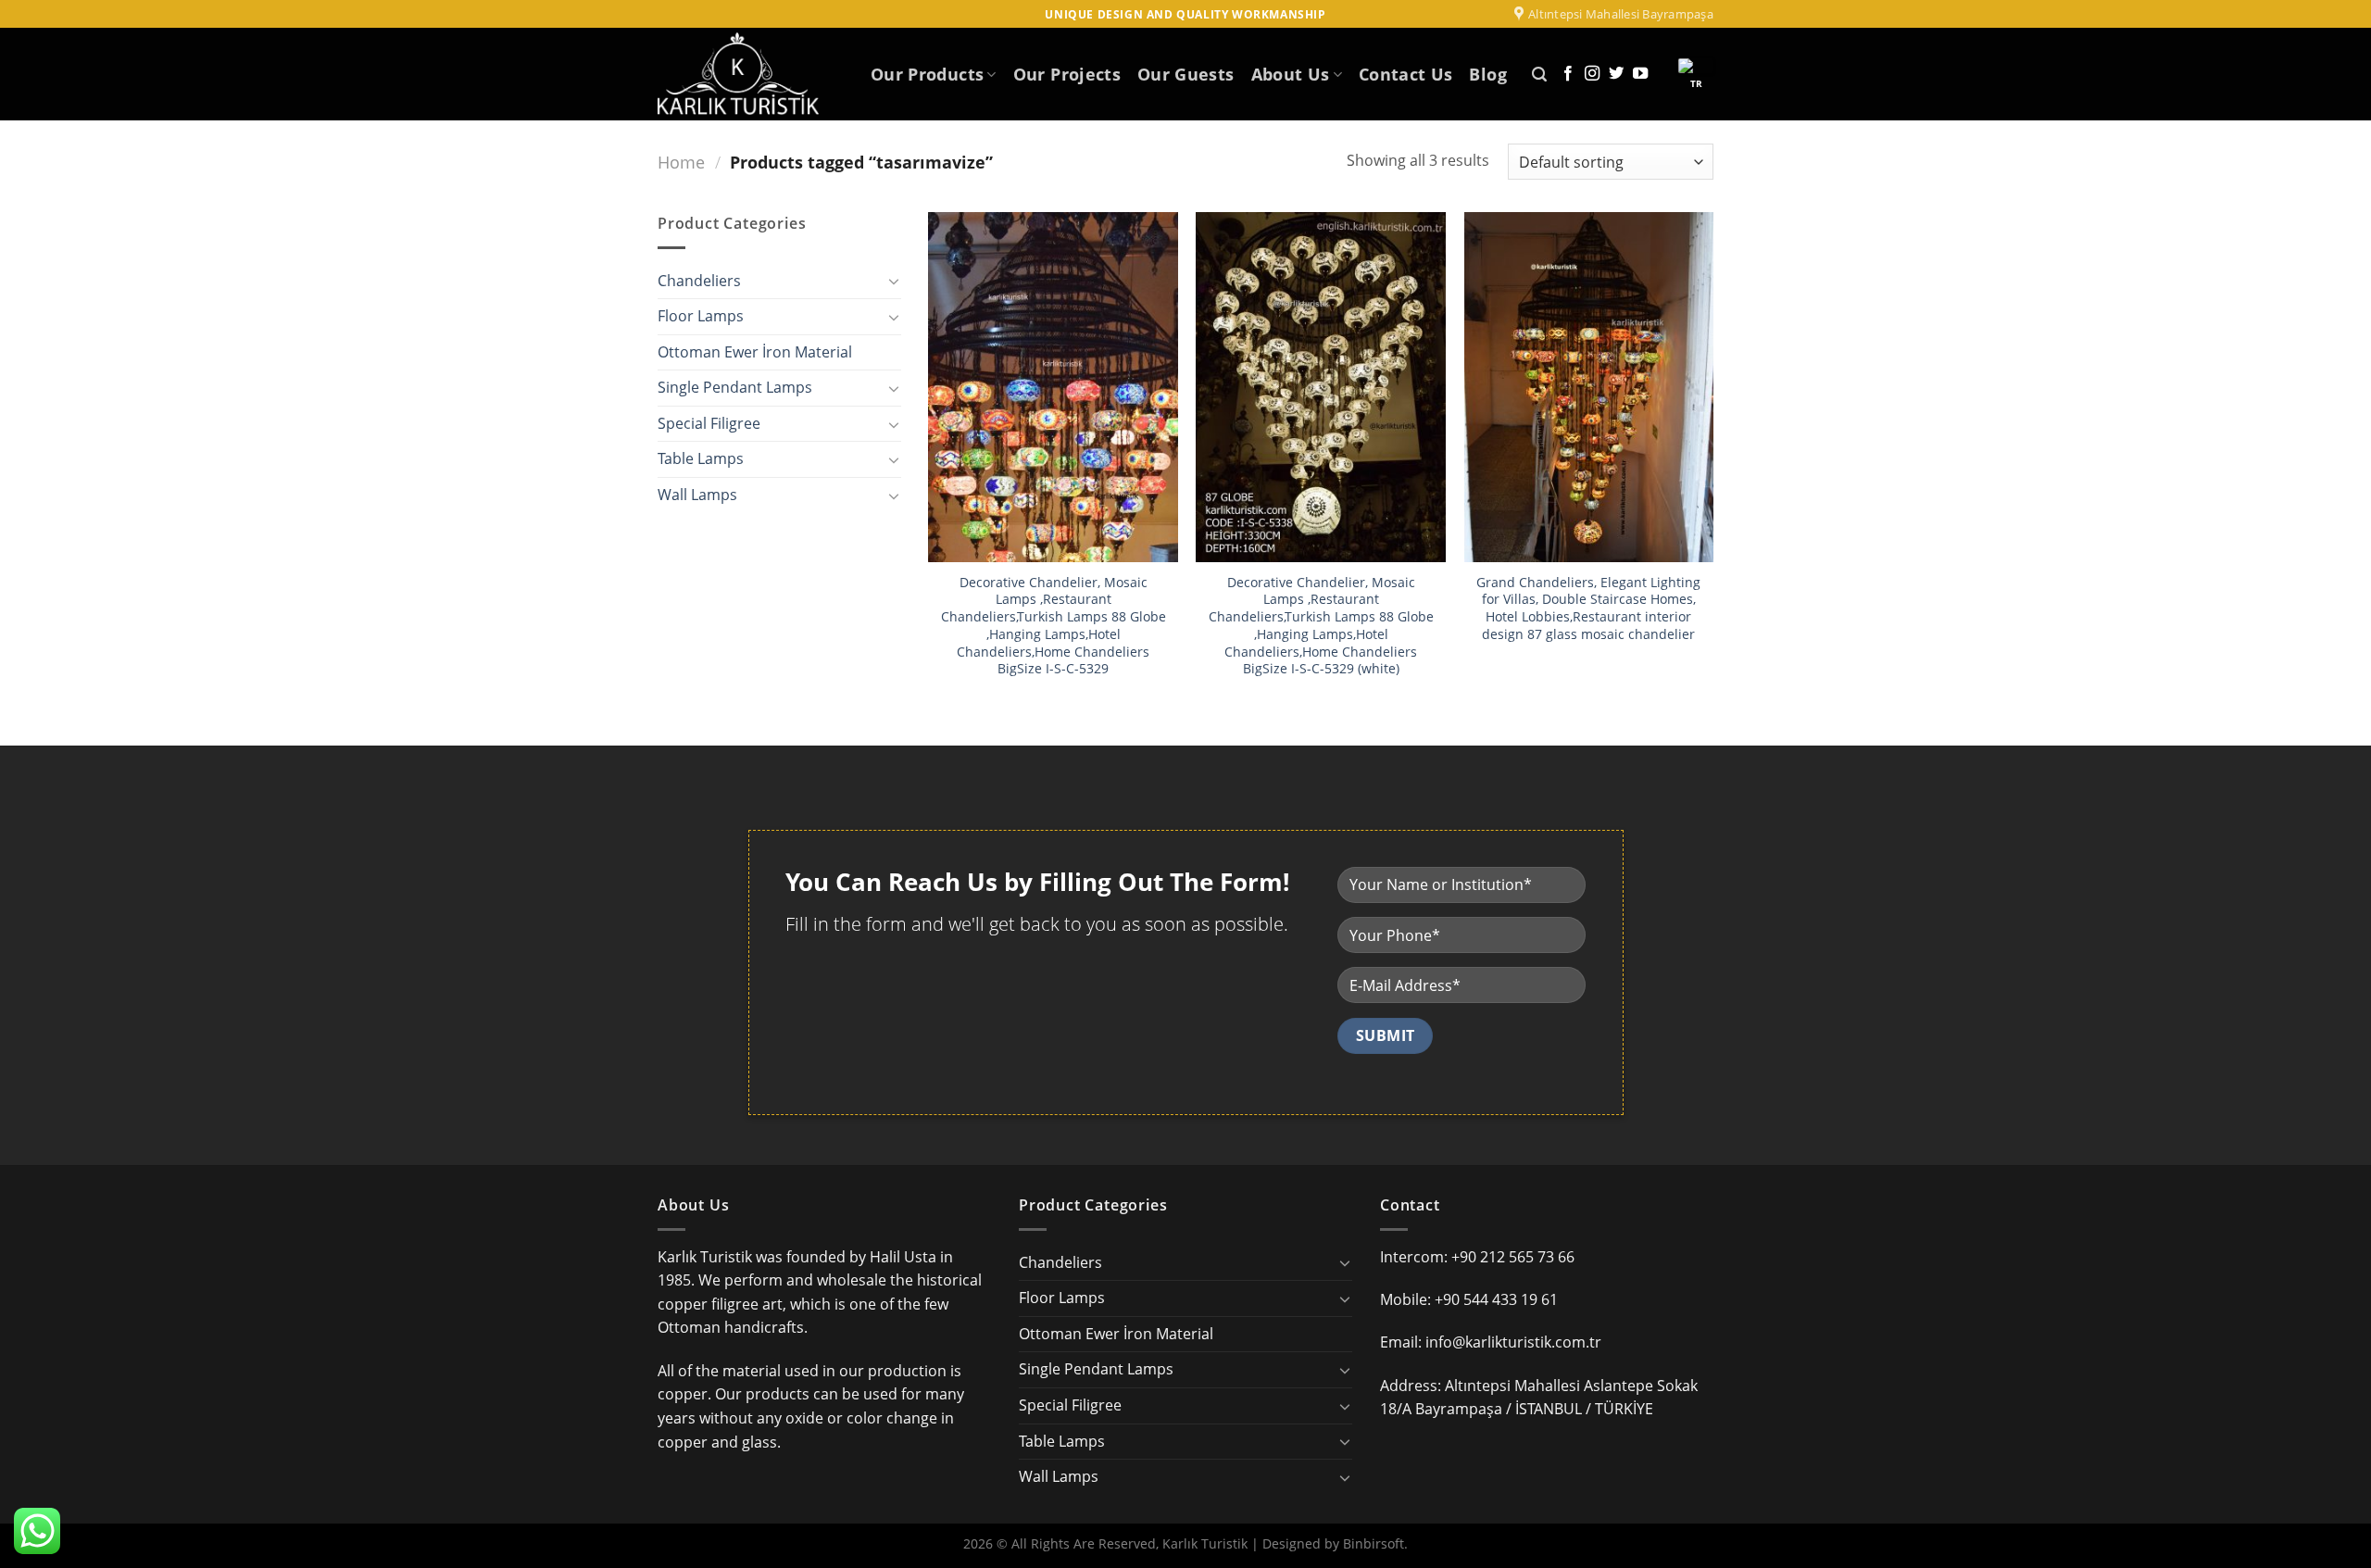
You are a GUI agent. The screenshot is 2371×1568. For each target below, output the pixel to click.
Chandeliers (699, 281)
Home (681, 162)
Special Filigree (709, 423)
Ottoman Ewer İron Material (755, 352)
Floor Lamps (701, 316)
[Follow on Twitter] (1616, 74)
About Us (1291, 74)
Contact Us (1406, 74)
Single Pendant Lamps (735, 387)
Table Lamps (701, 458)
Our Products (927, 74)
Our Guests (1186, 74)
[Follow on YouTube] (1640, 74)
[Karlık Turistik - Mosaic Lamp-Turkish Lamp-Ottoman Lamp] (750, 74)
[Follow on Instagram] (1592, 74)
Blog (1487, 74)
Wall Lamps (697, 495)
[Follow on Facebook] (1568, 74)
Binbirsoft (1374, 1543)
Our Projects (1067, 74)
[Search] (1539, 75)
